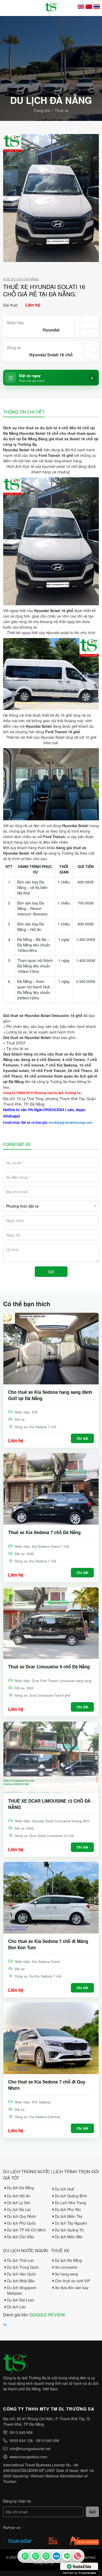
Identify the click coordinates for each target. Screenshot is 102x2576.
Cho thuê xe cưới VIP (72, 2281)
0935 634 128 (21, 2440)
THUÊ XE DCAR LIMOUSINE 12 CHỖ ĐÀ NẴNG (49, 1804)
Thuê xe (62, 110)
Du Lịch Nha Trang (70, 2203)
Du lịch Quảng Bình (71, 2196)
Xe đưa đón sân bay (72, 2288)
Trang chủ (42, 110)
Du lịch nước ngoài (26, 2250)
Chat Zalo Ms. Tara (56, 2556)
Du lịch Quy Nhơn (22, 2216)
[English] (81, 7)
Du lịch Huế (64, 2189)
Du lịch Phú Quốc (21, 2223)
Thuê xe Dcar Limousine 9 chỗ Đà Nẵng (49, 1667)
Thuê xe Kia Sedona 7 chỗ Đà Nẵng (44, 1532)
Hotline (77, 2556)
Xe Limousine (66, 2267)
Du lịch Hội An (19, 2196)
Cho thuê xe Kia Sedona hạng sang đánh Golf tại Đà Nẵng (50, 1395)
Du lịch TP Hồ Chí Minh (26, 2230)
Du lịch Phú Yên (68, 2209)
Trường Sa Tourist (25, 2556)
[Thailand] (97, 7)
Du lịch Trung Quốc (23, 2267)
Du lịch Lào (16, 2307)
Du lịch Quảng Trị (69, 2230)
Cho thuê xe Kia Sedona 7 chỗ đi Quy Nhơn (47, 2085)
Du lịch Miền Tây (69, 2216)
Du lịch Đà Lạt (19, 2209)
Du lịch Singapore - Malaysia (23, 2290)
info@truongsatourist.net (30, 2449)
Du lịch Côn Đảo (21, 2237)
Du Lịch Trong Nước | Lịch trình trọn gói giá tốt (51, 2175)
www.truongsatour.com (29, 2457)
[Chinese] (89, 7)
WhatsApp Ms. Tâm (46, 2556)
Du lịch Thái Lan (21, 2260)
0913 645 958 (21, 2432)
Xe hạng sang (66, 2274)
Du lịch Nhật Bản (21, 2281)
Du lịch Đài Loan (21, 2300)
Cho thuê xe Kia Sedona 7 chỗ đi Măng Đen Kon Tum (48, 1944)
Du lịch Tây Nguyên (71, 2223)
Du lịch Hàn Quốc (22, 2274)
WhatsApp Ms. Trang (35, 2556)
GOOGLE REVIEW (47, 2315)
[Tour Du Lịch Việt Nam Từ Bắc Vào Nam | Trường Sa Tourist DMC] (51, 8)
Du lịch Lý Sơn (19, 2203)
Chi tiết (82, 1438)
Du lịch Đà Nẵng (21, 2188)
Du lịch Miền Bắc (69, 2237)
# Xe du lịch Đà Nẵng (21, 279)
